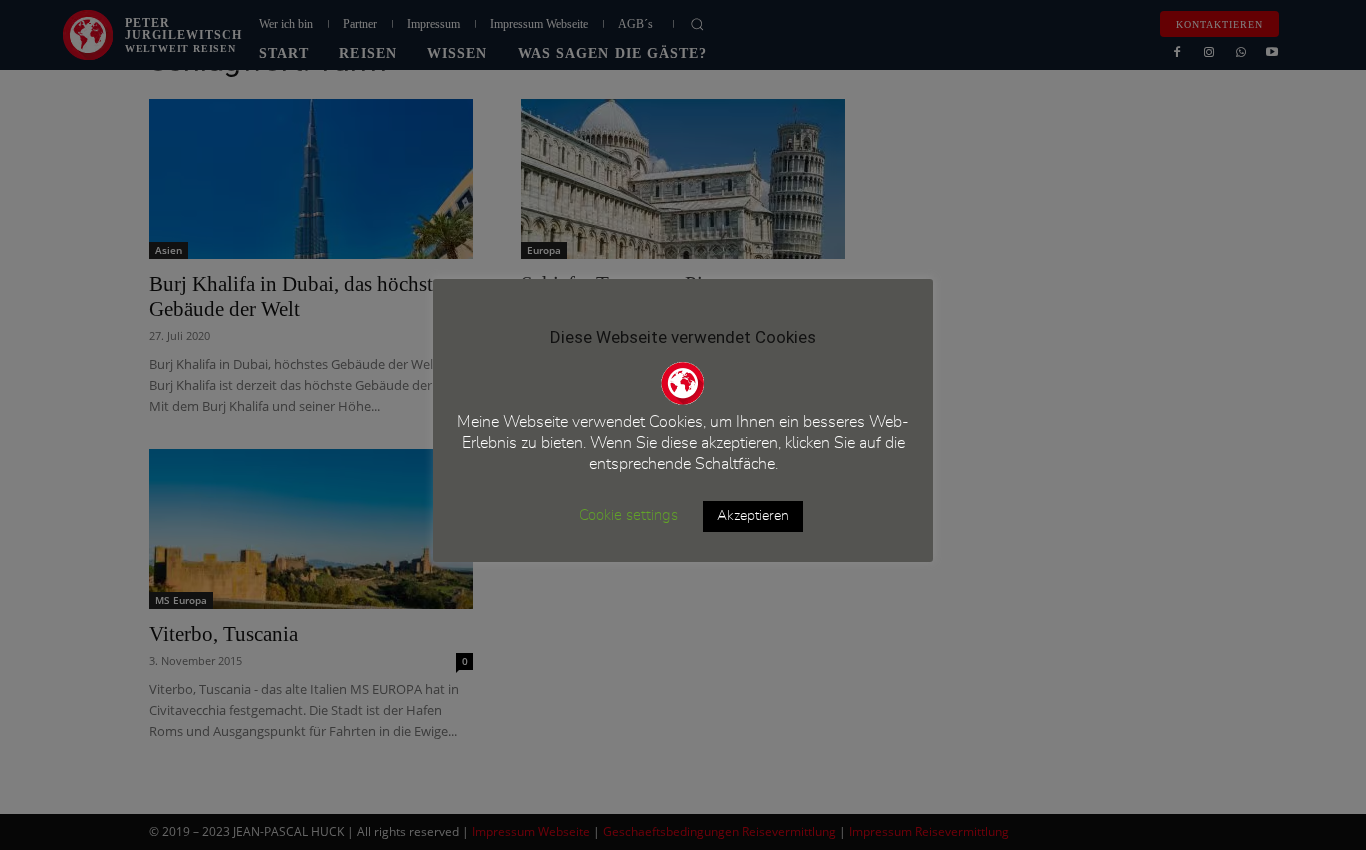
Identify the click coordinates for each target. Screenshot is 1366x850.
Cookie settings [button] (628, 515)
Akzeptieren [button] (753, 516)
